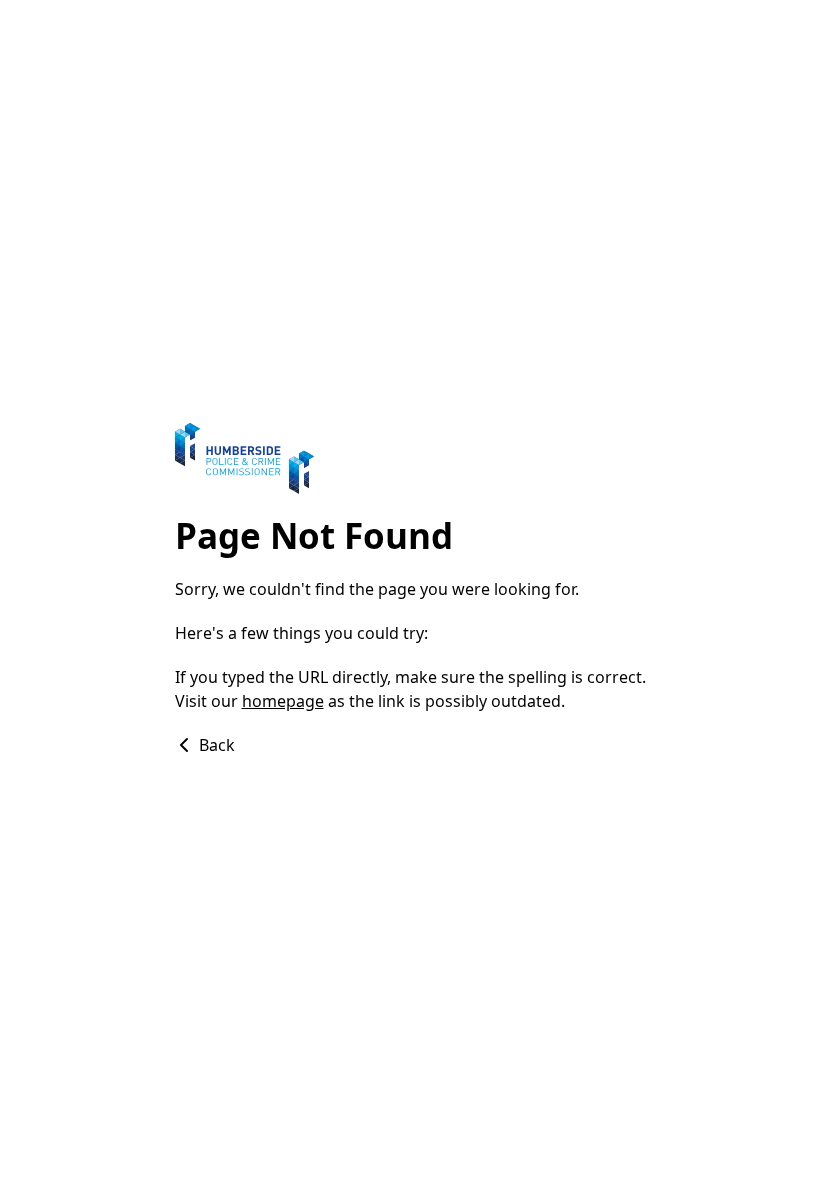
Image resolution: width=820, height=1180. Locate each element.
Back (215, 745)
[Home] (410, 458)
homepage (283, 701)
